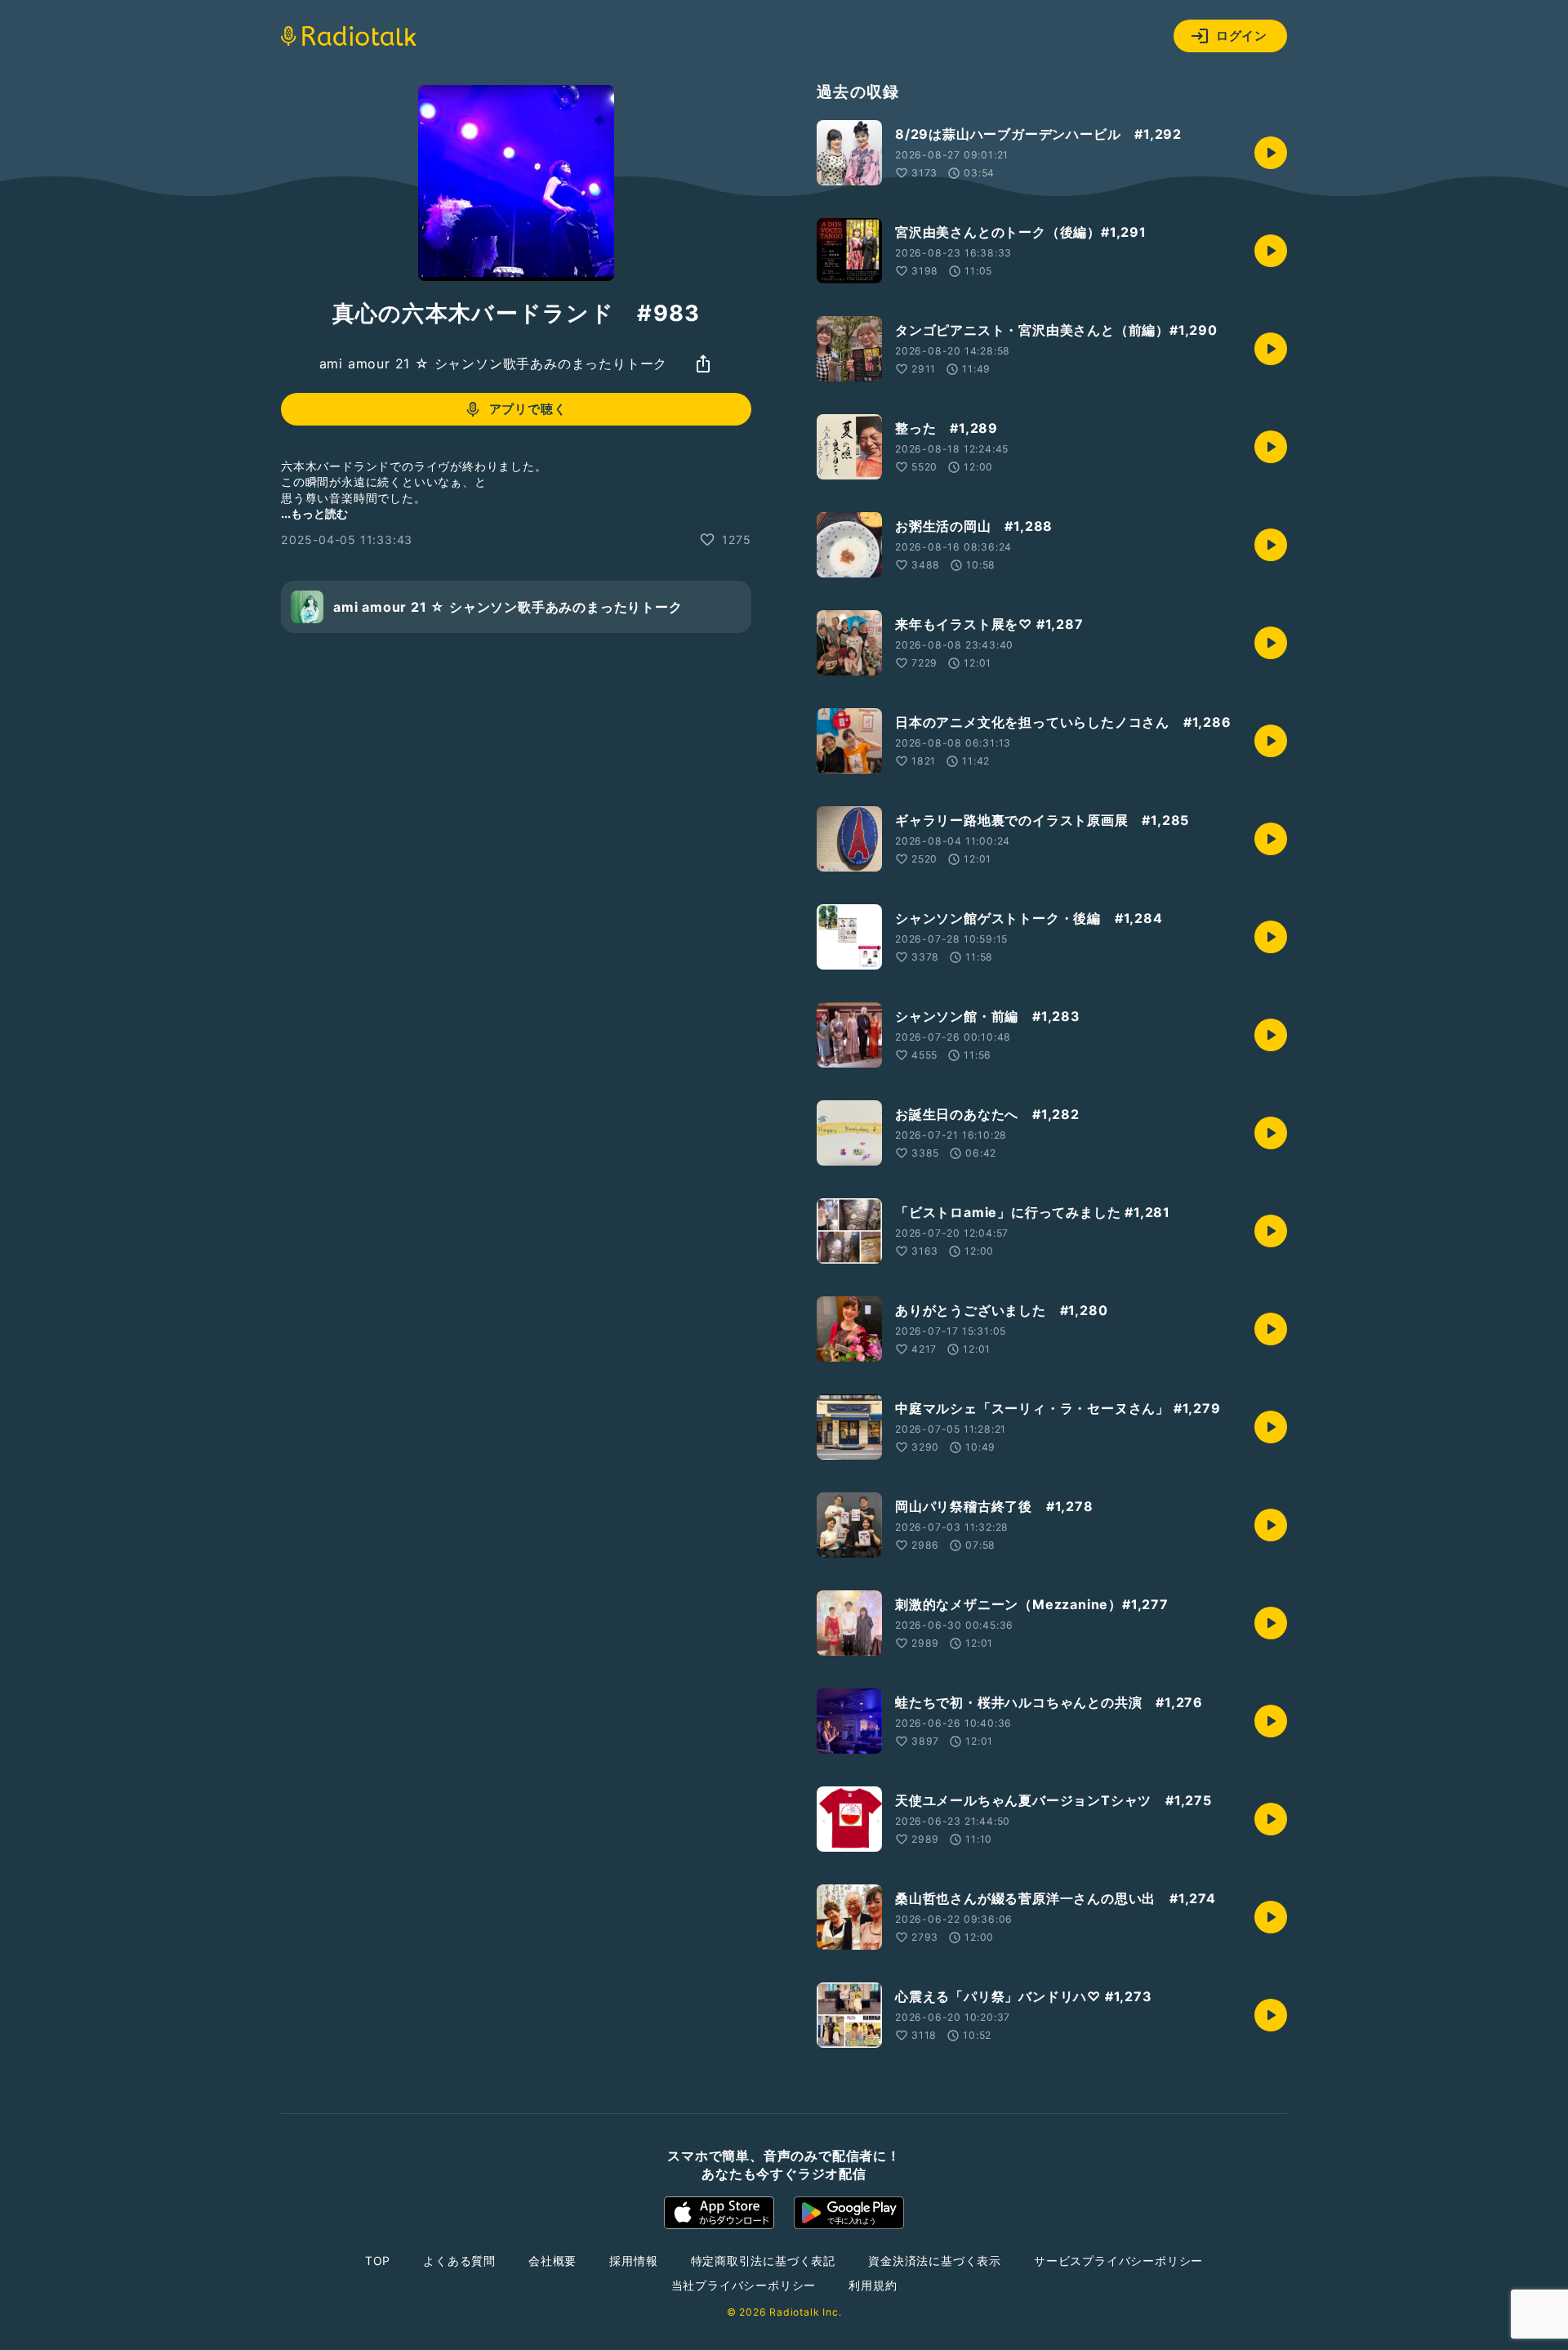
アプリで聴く (528, 409)
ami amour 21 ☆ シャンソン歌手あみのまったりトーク (494, 363)
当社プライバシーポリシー (744, 2285)
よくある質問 (459, 2261)
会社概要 (552, 2261)
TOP (378, 2261)
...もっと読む (314, 513)
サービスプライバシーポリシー (1118, 2261)
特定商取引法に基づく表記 (764, 2261)
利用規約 (873, 2285)
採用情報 (633, 2261)
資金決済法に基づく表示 (935, 2261)
